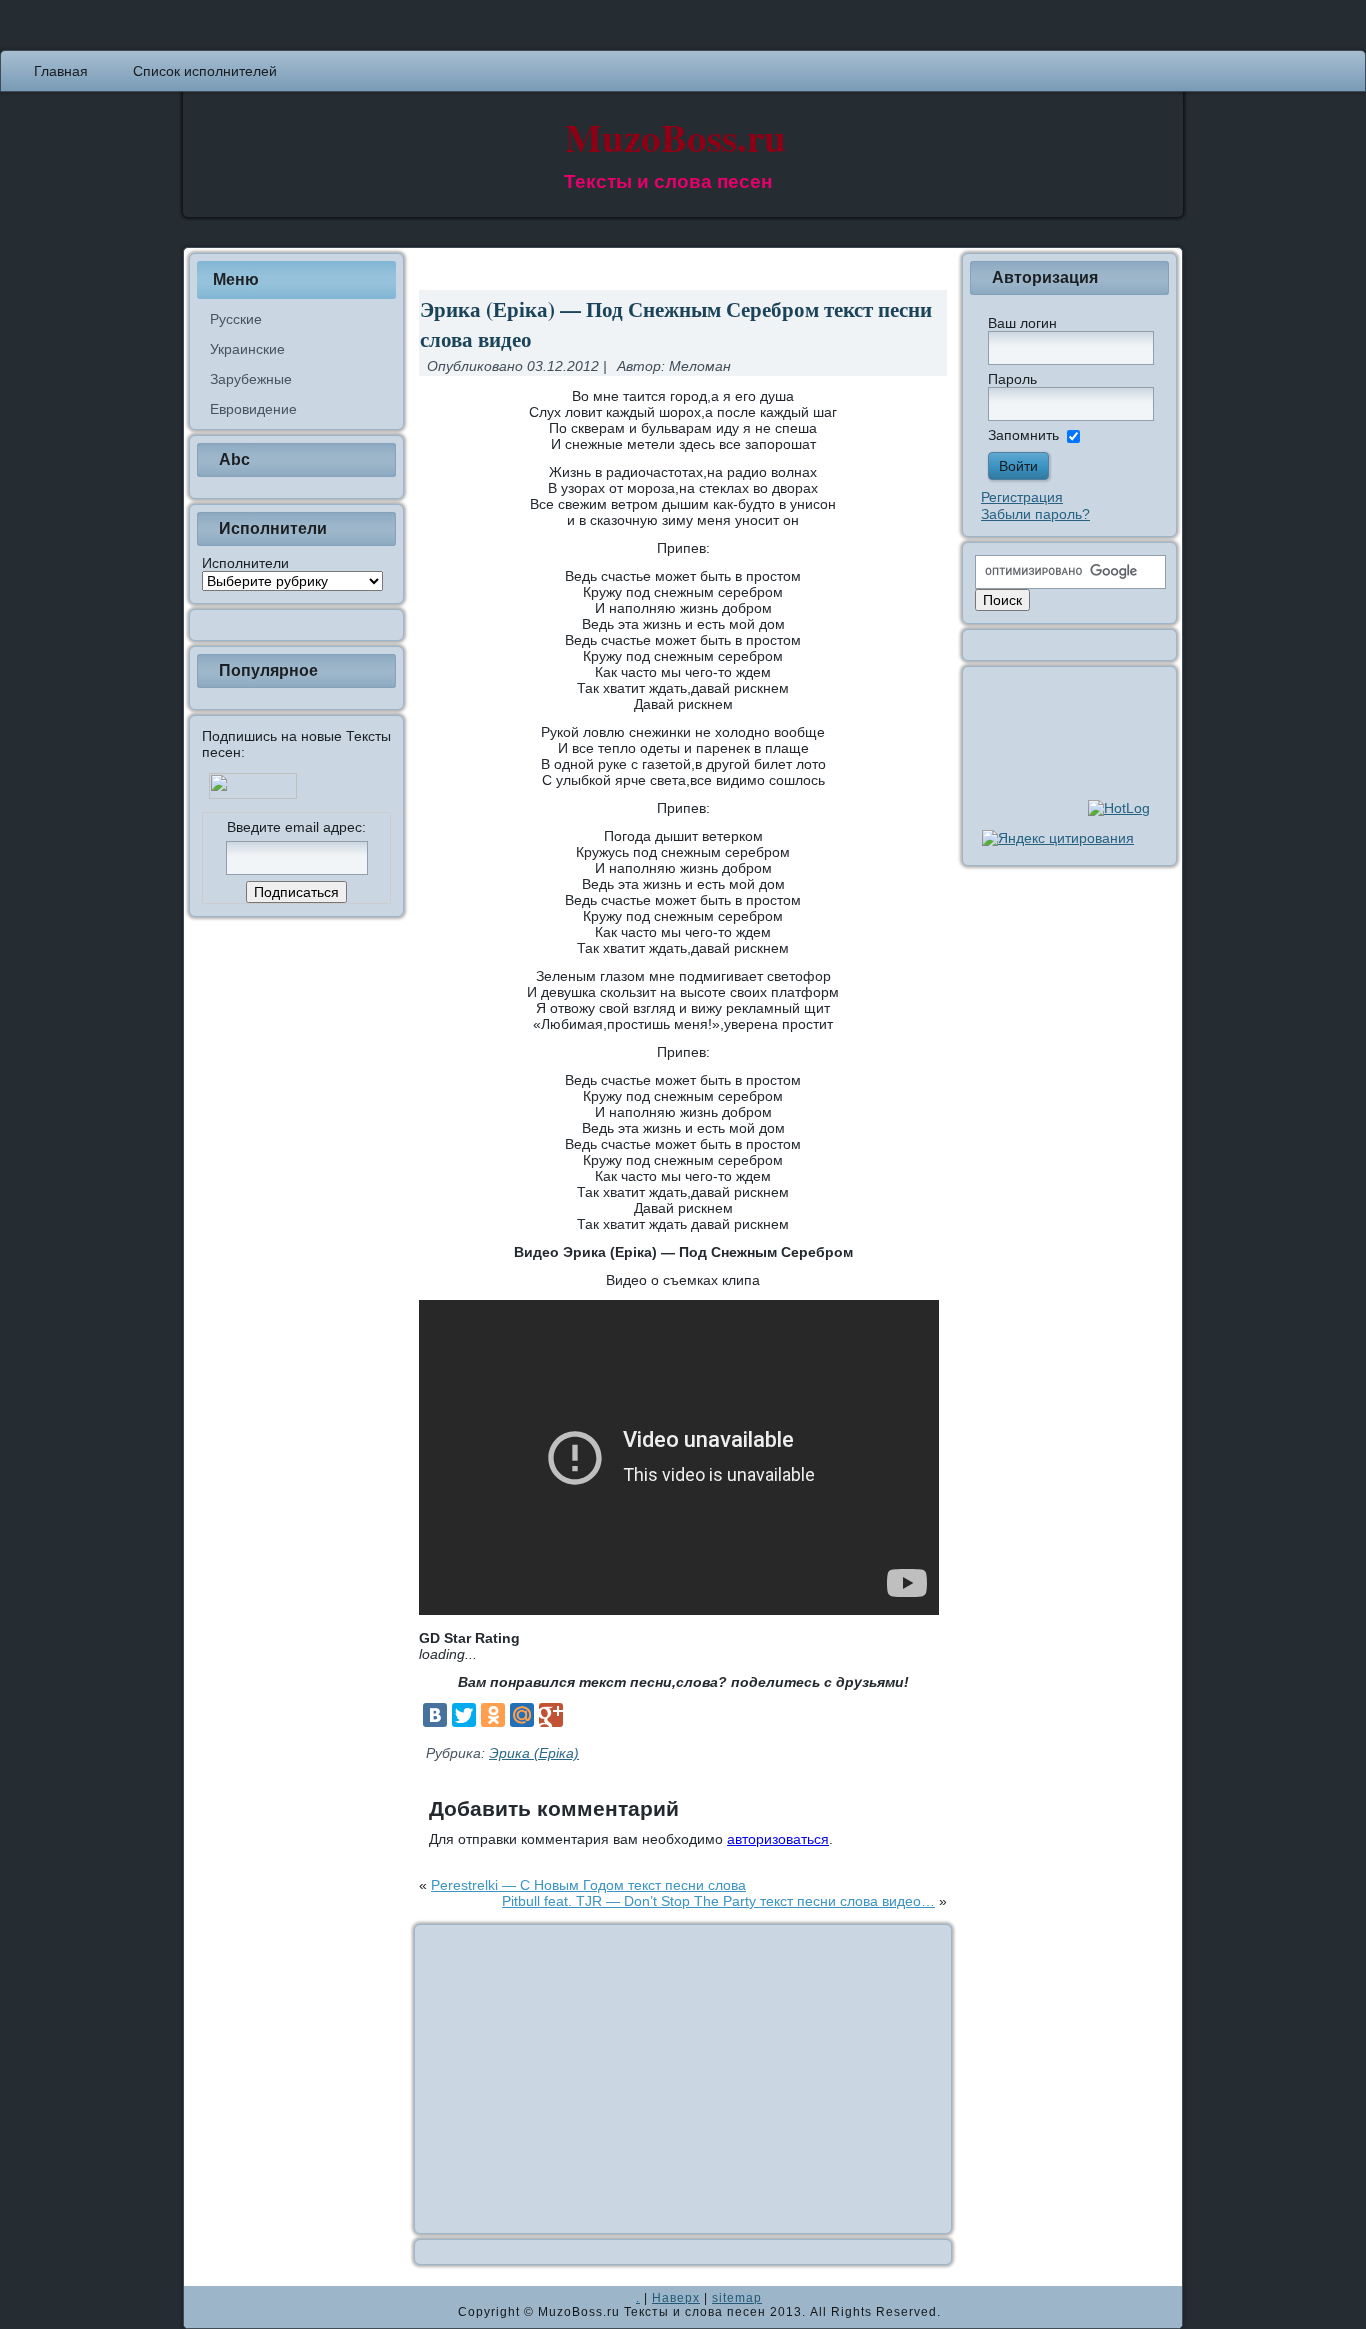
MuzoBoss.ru (675, 136)
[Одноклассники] (493, 1715)
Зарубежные (251, 379)
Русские (236, 319)
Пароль (1012, 379)
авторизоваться (778, 1839)
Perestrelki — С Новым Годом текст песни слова (588, 1885)
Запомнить (1023, 435)
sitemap (737, 2298)
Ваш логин (1022, 323)
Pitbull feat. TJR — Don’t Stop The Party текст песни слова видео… (718, 1901)
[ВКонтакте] (435, 1715)
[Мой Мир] (522, 1715)
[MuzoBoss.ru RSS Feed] (205, 2307)
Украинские (247, 349)
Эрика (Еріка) (534, 1753)
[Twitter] (464, 1715)
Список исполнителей (205, 71)
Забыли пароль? (1035, 514)
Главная (61, 71)
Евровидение (253, 409)
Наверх (676, 2298)
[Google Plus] (551, 1715)
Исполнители (245, 563)
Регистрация (1022, 497)
